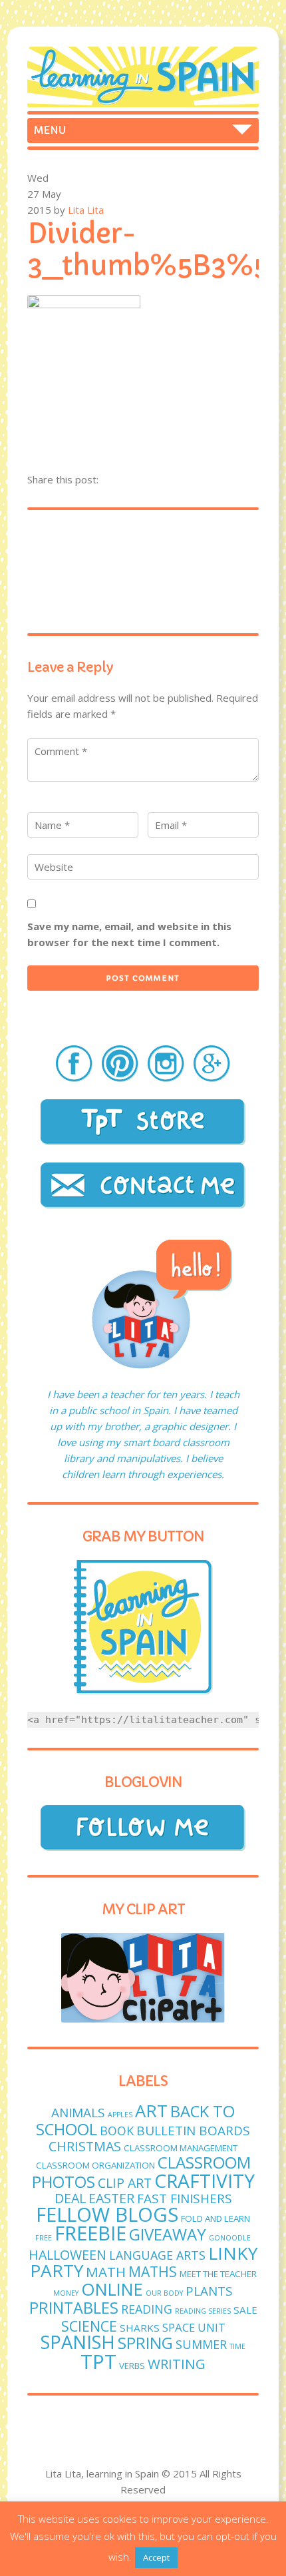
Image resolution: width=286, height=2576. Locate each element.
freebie (90, 2233)
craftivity (205, 2181)
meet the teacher (218, 2274)
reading (147, 2309)
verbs (132, 2366)
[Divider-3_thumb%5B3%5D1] (84, 304)
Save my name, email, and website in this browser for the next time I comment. (129, 934)
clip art (125, 2183)
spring (145, 2343)
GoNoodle (230, 2238)
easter (111, 2198)
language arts (157, 2255)
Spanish (78, 2342)
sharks (140, 2328)
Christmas (85, 2146)
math (106, 2272)
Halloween (68, 2255)
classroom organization (95, 2165)
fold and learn (215, 2218)
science (89, 2326)
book (117, 2131)
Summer (201, 2344)
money (66, 2293)
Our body (164, 2293)
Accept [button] (156, 2557)
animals (78, 2113)
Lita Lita (86, 210)
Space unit (194, 2327)
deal (70, 2198)
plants (209, 2291)
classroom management (181, 2148)
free (44, 2238)
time (237, 2346)
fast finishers (185, 2198)
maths (153, 2271)
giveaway (168, 2234)
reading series (203, 2311)
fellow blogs (107, 2214)
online (112, 2289)
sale (245, 2310)
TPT (98, 2362)
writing (177, 2364)
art (151, 2111)
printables (74, 2308)
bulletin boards (193, 2131)
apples (120, 2115)
